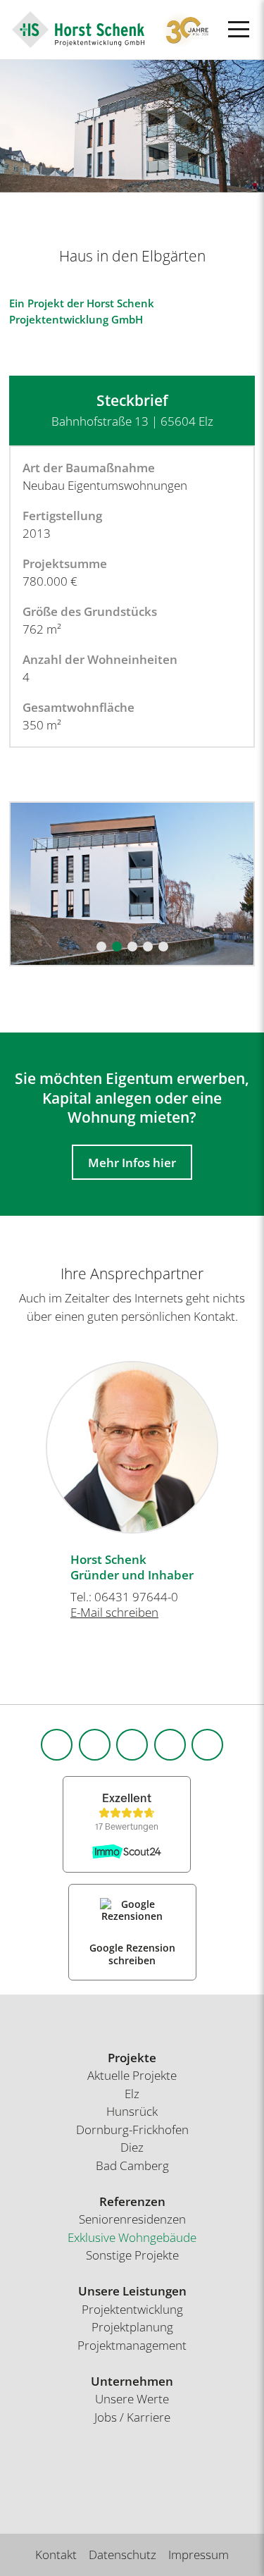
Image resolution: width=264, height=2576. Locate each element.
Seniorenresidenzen (132, 2219)
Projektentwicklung (132, 2309)
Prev (18, 1440)
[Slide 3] (132, 947)
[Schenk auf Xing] (170, 1745)
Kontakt (56, 2555)
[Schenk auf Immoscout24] (207, 1745)
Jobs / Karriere (132, 2417)
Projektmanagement (132, 2345)
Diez (132, 2147)
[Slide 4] (148, 947)
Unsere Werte (132, 2399)
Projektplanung (132, 2327)
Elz (132, 2094)
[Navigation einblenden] (239, 29)
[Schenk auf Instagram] (95, 1745)
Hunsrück (132, 2111)
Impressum (199, 2555)
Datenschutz (122, 2555)
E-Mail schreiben (114, 1612)
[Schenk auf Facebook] (57, 1745)
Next (246, 1440)
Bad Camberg (132, 2165)
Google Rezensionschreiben (132, 1954)
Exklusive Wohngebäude (132, 2237)
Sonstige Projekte (132, 2255)
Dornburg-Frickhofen (132, 2130)
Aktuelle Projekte (132, 2075)
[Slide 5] (163, 947)
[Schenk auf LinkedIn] (132, 1745)
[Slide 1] (101, 947)
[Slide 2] (117, 947)
